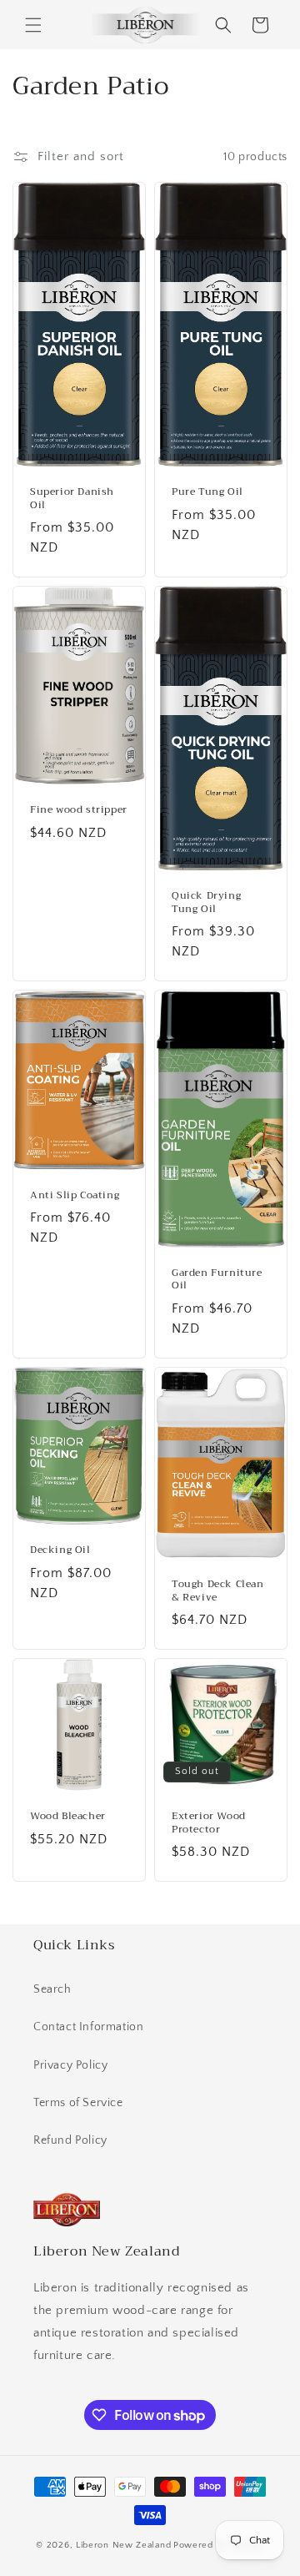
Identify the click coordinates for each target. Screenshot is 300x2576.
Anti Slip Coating (75, 1196)
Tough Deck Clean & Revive (218, 1591)
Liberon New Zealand (123, 2545)
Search (52, 1989)
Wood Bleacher (68, 1817)
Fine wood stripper (79, 810)
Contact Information (88, 2027)
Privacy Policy (70, 2065)
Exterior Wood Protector (209, 1823)
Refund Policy (70, 2140)
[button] (33, 25)
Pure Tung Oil (207, 492)
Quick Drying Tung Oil (206, 902)
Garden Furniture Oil (217, 1280)
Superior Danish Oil (72, 499)
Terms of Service (78, 2103)
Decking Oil (60, 1550)
